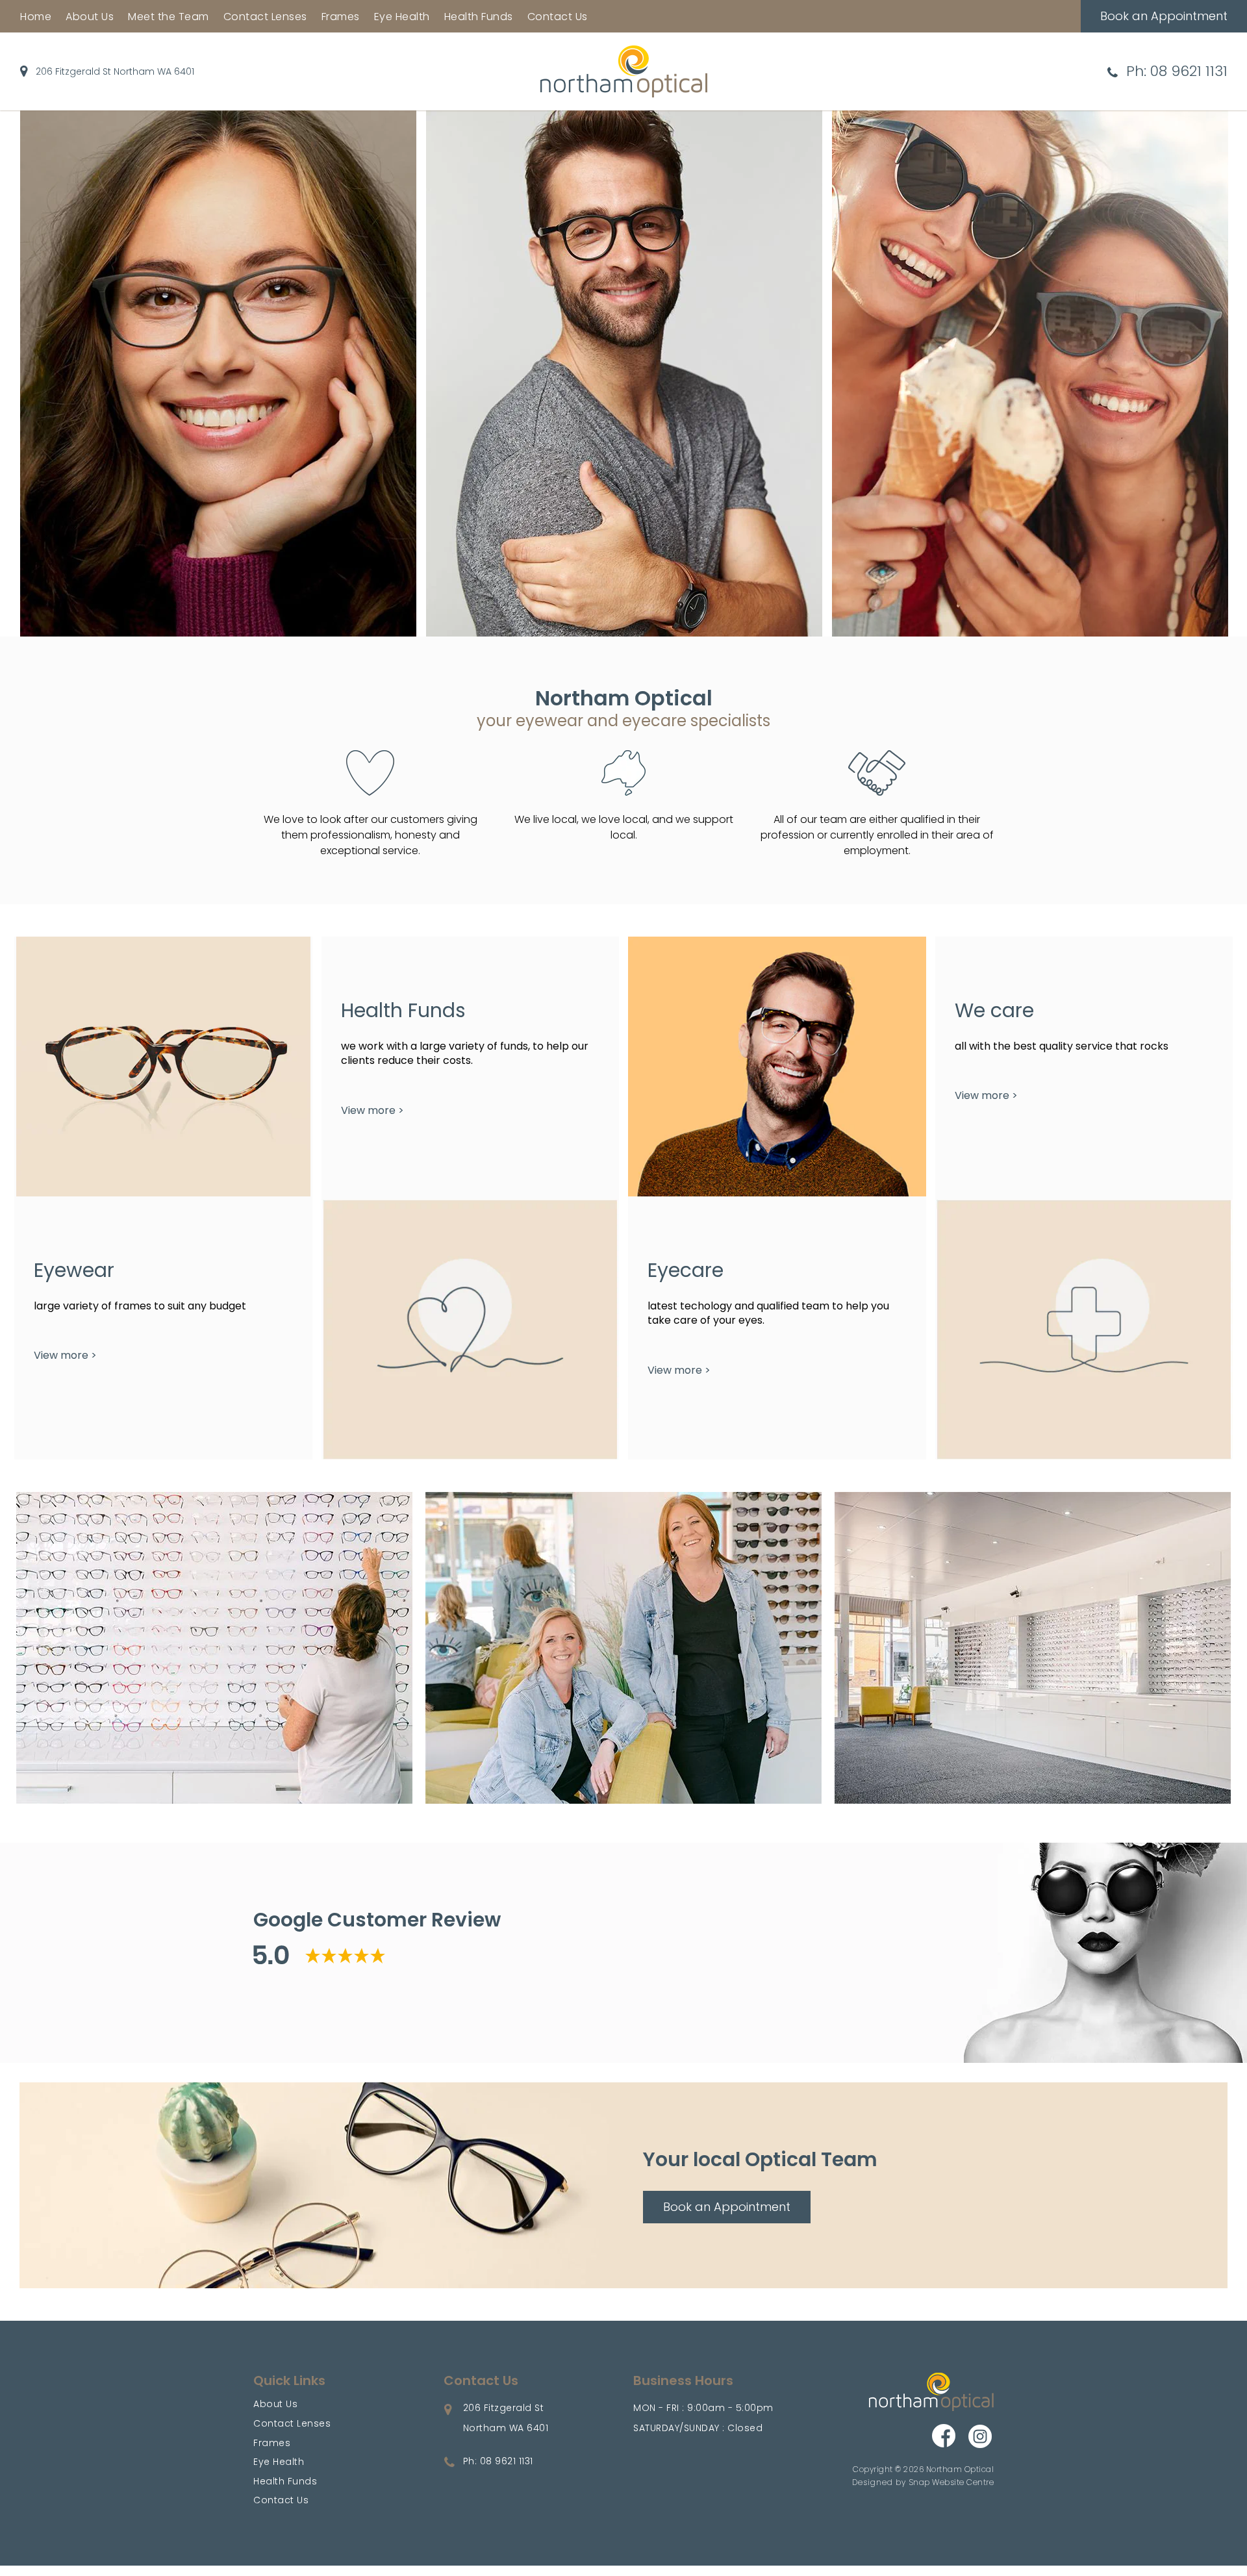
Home (36, 17)
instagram (981, 2437)
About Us (90, 17)
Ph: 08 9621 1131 (1177, 71)
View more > (65, 1355)
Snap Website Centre (951, 2482)
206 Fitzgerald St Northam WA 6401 (115, 71)
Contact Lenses (265, 17)
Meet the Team (169, 17)
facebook (945, 2437)
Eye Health (402, 17)
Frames (341, 17)
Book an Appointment (1164, 16)
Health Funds (479, 17)
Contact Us (558, 17)
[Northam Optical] (624, 70)
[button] (727, 2207)
